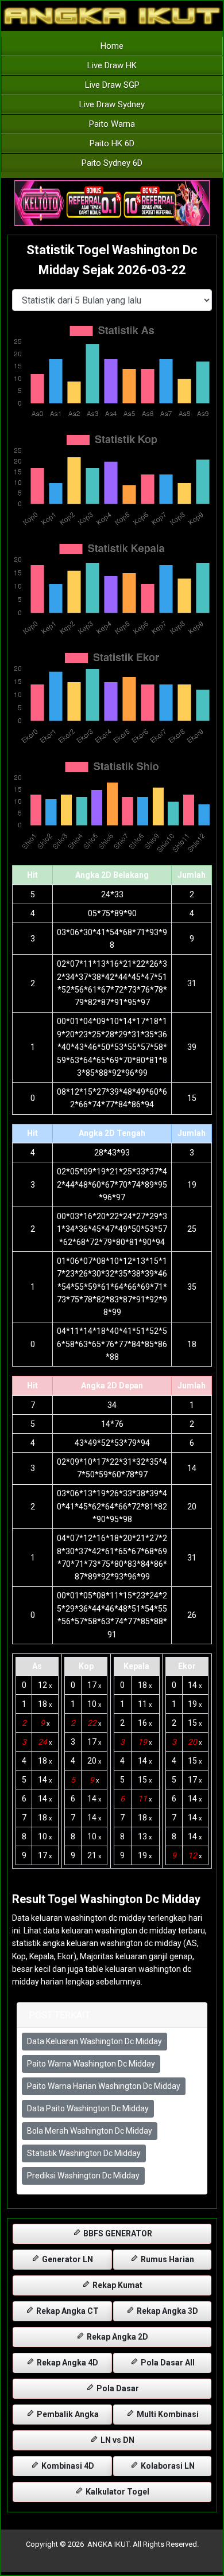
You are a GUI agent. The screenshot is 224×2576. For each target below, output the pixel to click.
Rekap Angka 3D (167, 2311)
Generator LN (67, 2259)
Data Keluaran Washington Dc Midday (94, 2041)
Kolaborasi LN (167, 2466)
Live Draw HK (112, 65)
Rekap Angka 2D (117, 2337)
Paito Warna (112, 124)
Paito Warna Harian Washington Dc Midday (104, 2086)
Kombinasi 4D (67, 2466)
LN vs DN (117, 2440)
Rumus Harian (167, 2259)
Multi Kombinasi (167, 2414)
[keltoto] (112, 204)
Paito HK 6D (112, 143)
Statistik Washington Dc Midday (84, 2153)
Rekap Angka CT (67, 2311)
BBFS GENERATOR (117, 2233)
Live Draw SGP (112, 85)
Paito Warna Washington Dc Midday (91, 2064)
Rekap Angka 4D (67, 2363)
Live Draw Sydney (112, 104)
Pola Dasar (117, 2388)
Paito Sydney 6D (112, 163)
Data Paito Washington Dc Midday (88, 2108)
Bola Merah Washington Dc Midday (90, 2131)
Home (112, 46)
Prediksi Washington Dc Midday (83, 2176)
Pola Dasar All (167, 2363)
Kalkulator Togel (117, 2492)
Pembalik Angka (67, 2414)
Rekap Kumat (117, 2285)
